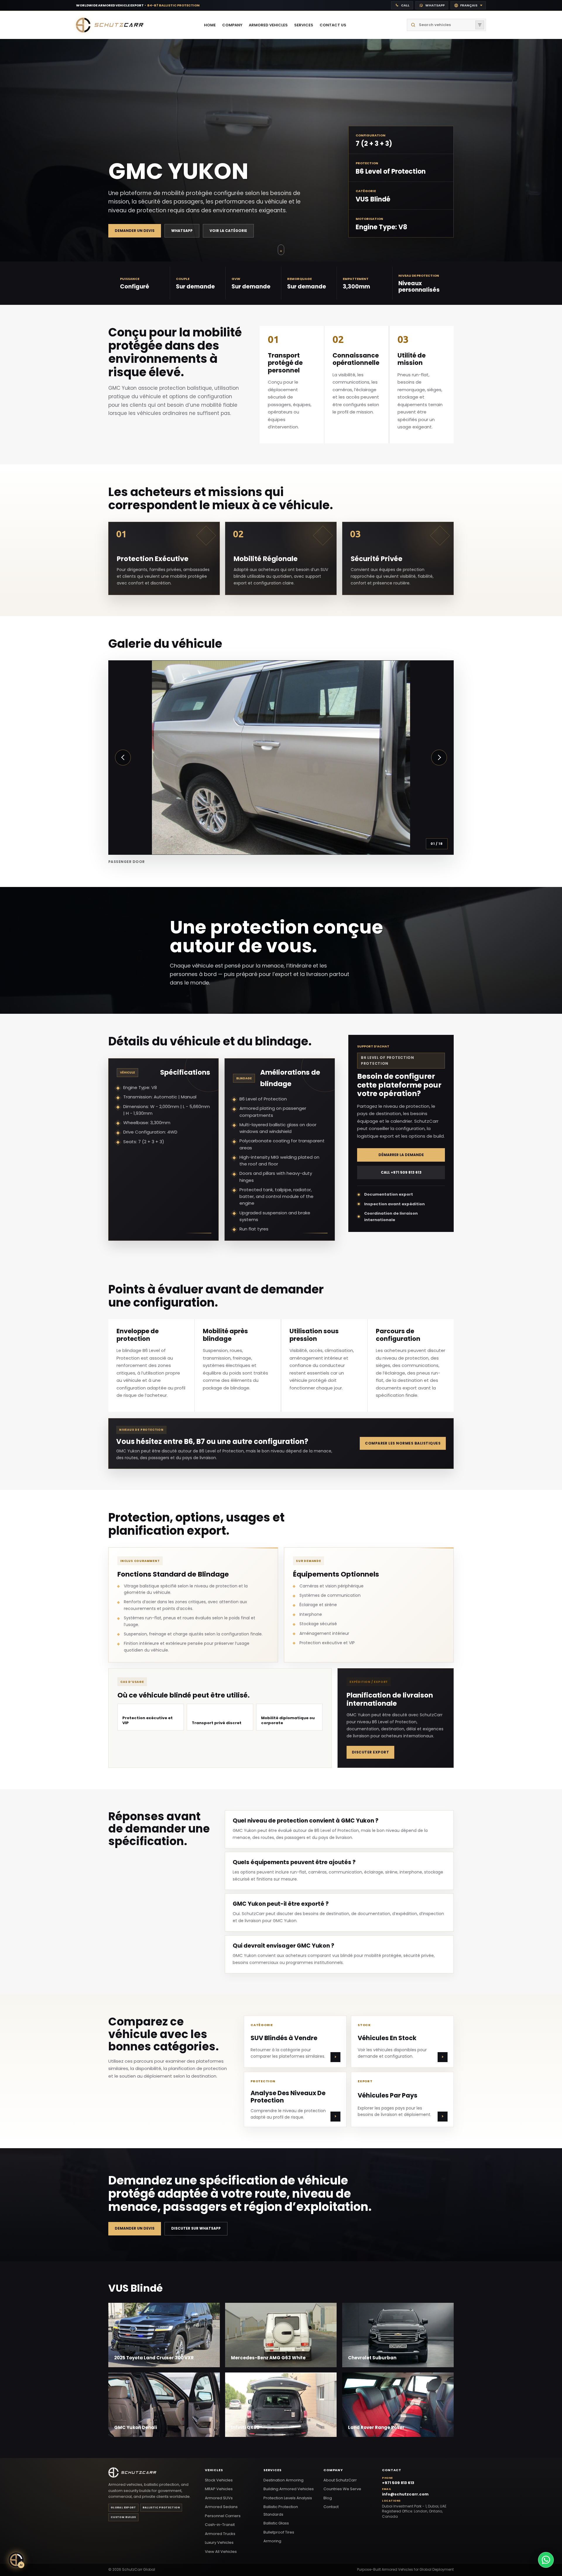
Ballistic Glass (276, 2523)
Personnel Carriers (223, 2516)
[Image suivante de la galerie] (439, 758)
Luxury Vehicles (219, 2542)
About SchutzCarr (340, 2480)
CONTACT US (333, 25)
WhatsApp (182, 231)
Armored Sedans (221, 2507)
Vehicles (214, 2470)
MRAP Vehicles (219, 2489)
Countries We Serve (342, 2489)
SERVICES (304, 25)
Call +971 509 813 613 (401, 1173)
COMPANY (232, 25)
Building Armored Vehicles (289, 2489)
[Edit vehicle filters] (480, 25)
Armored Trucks (220, 2534)
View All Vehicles (221, 2552)
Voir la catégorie (228, 231)
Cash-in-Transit (220, 2525)
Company (333, 2470)
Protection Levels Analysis (288, 2498)
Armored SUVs (219, 2498)
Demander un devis (135, 231)
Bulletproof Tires (279, 2532)
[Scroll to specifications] (281, 249)
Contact (331, 2507)
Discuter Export (370, 1752)
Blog (328, 2498)
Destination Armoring (283, 2480)
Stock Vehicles (219, 2480)
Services (273, 2470)
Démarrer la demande (401, 1155)
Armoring (272, 2541)
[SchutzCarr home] (110, 25)
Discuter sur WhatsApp (196, 2229)
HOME (210, 25)
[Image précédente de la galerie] (123, 758)
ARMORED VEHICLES (268, 25)
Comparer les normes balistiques (403, 1443)
